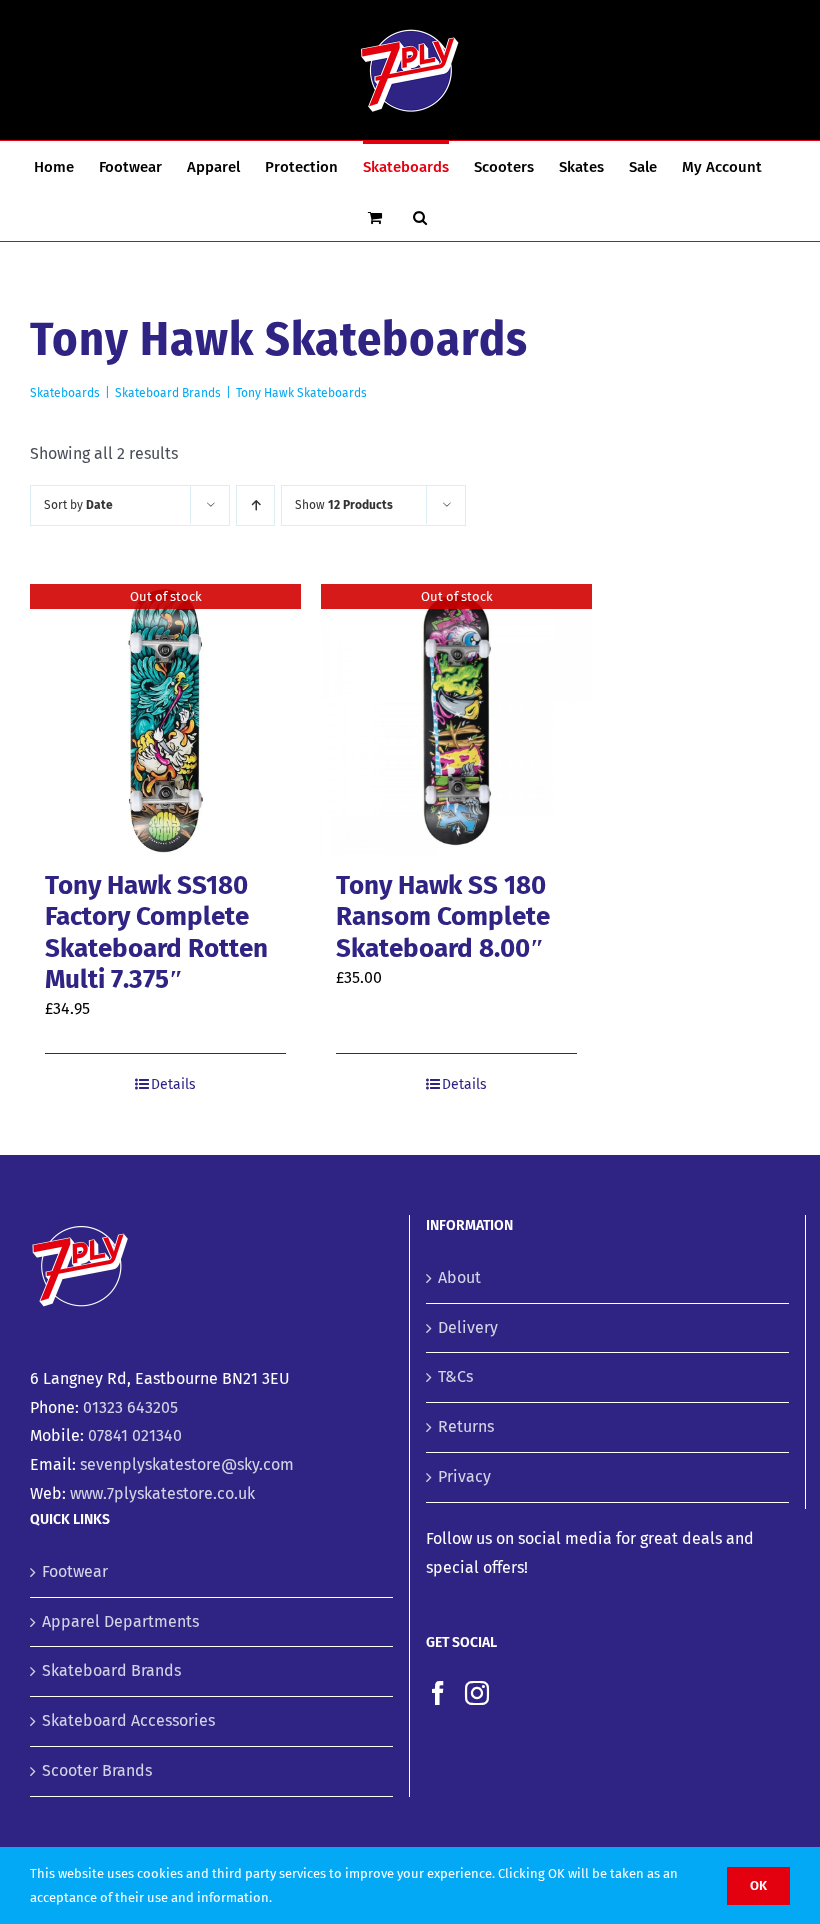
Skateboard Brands (111, 1670)
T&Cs (455, 1376)
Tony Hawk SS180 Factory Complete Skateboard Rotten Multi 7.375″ (156, 932)
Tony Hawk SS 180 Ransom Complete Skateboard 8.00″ (443, 916)
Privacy (464, 1476)
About (459, 1277)
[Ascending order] (255, 505)
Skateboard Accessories (128, 1720)
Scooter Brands (97, 1770)
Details (173, 1084)
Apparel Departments (120, 1621)
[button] (420, 216)
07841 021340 (135, 1435)
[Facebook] (438, 1693)
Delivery (468, 1327)
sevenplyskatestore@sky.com (187, 1464)
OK (758, 1885)
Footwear (75, 1571)
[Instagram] (477, 1693)
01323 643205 (130, 1407)
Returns (466, 1426)
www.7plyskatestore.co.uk (162, 1493)
